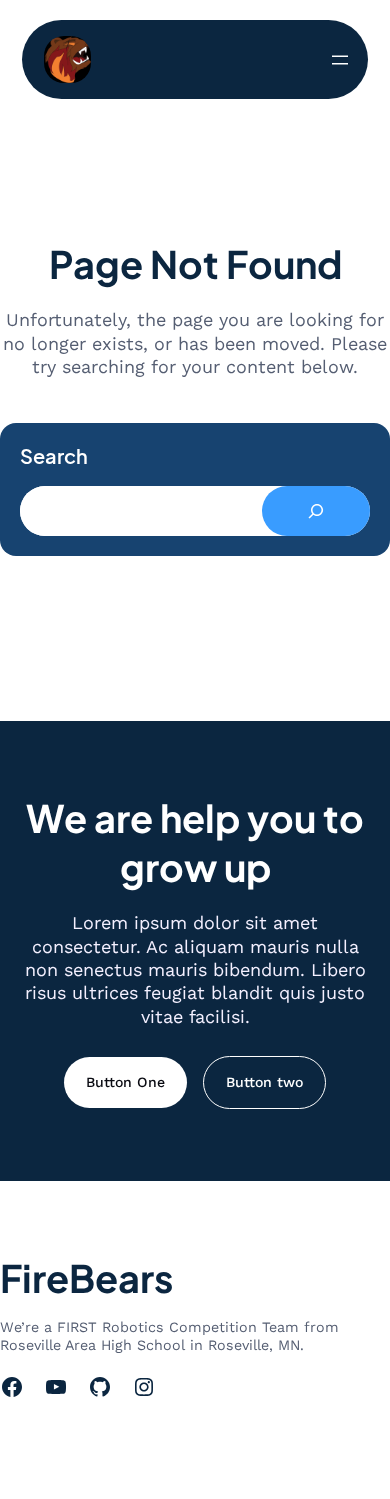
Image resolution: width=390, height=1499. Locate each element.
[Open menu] (340, 60)
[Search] (316, 511)
